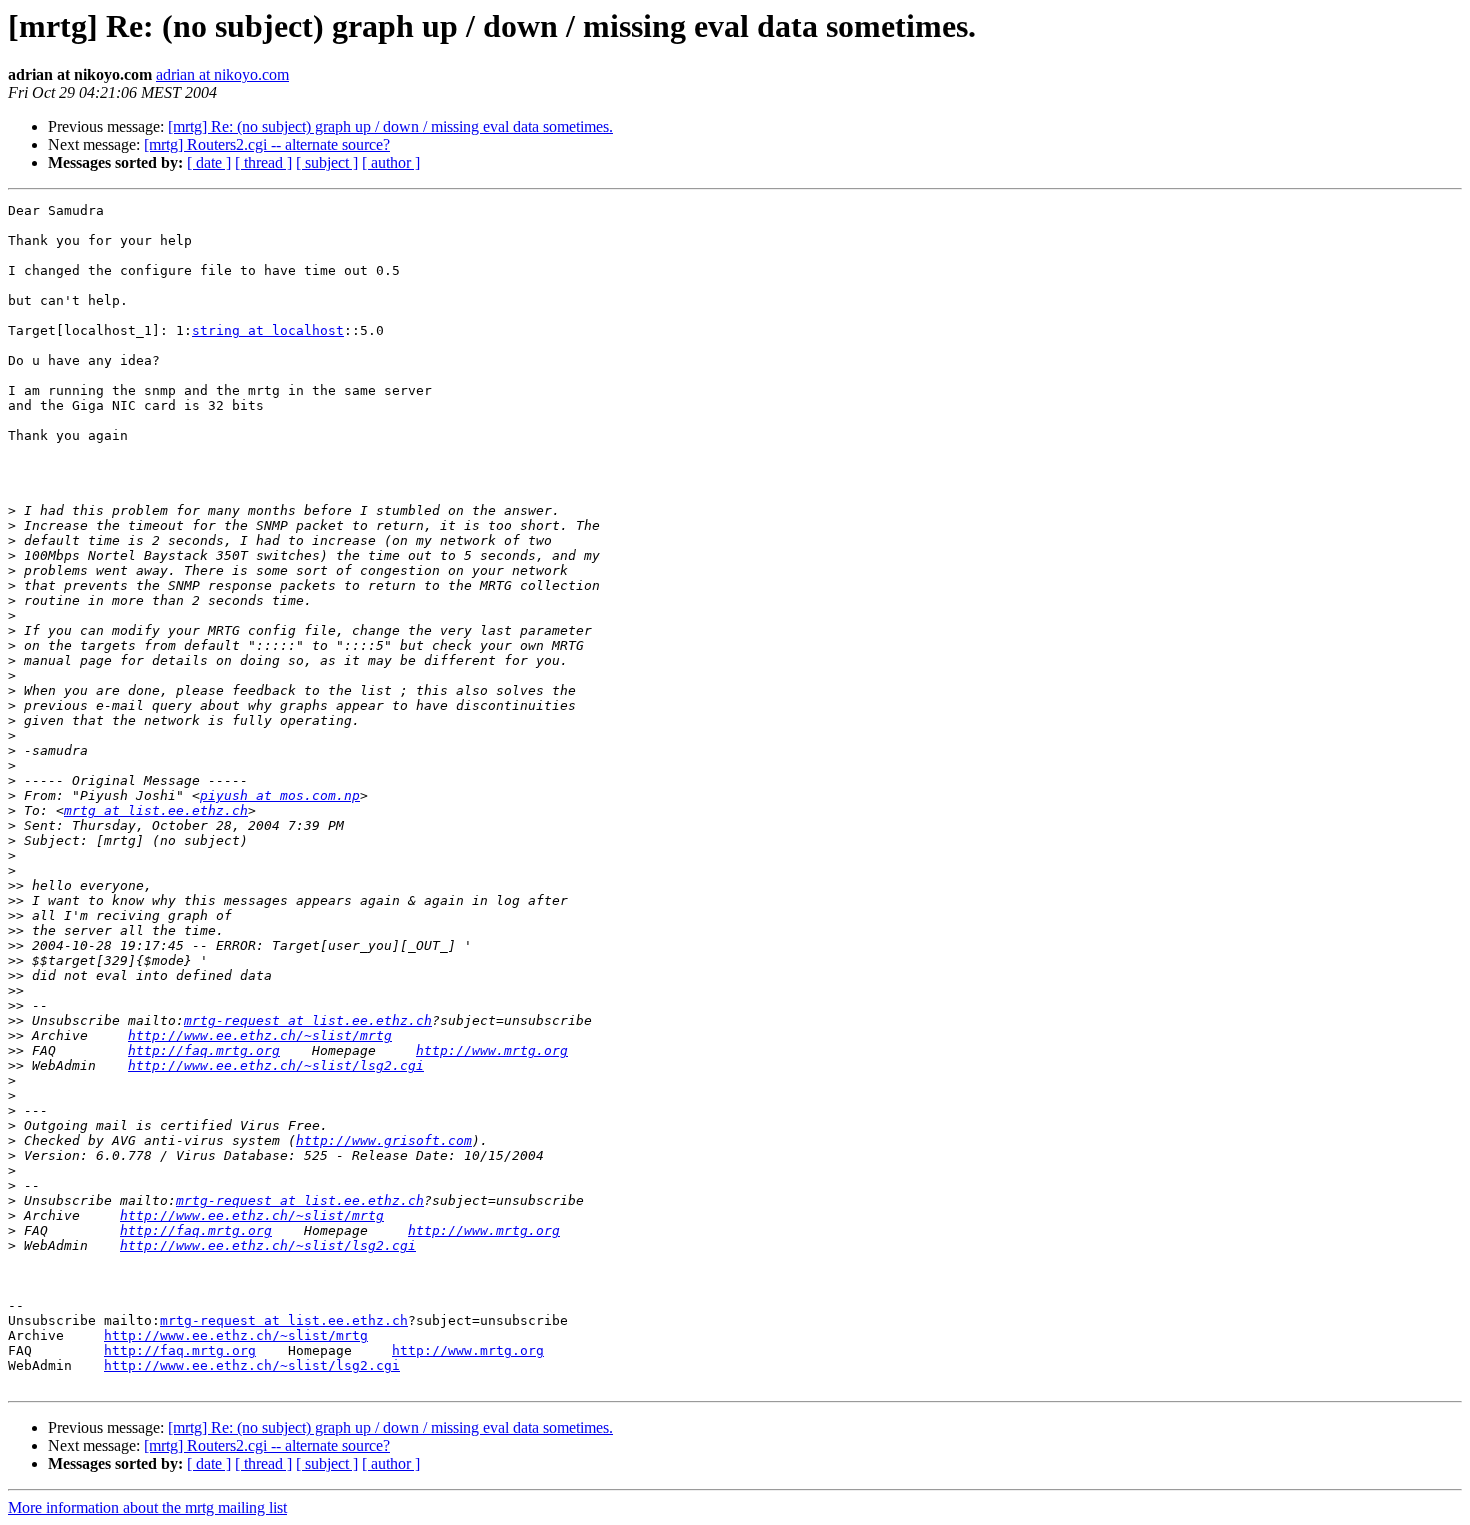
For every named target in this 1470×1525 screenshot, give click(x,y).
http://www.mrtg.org (492, 1050)
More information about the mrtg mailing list (147, 1507)
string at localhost (268, 330)
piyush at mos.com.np (280, 795)
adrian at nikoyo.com (222, 74)
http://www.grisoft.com (384, 1140)
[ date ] (209, 162)
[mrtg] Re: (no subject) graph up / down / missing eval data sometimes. (390, 126)
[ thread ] (263, 162)
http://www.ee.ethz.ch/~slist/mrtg (260, 1035)
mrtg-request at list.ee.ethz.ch (308, 1020)
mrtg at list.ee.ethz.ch (156, 810)
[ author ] (391, 162)
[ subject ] (327, 162)
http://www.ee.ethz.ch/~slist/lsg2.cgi (276, 1065)
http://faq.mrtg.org (204, 1050)
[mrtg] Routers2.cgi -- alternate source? (267, 144)
